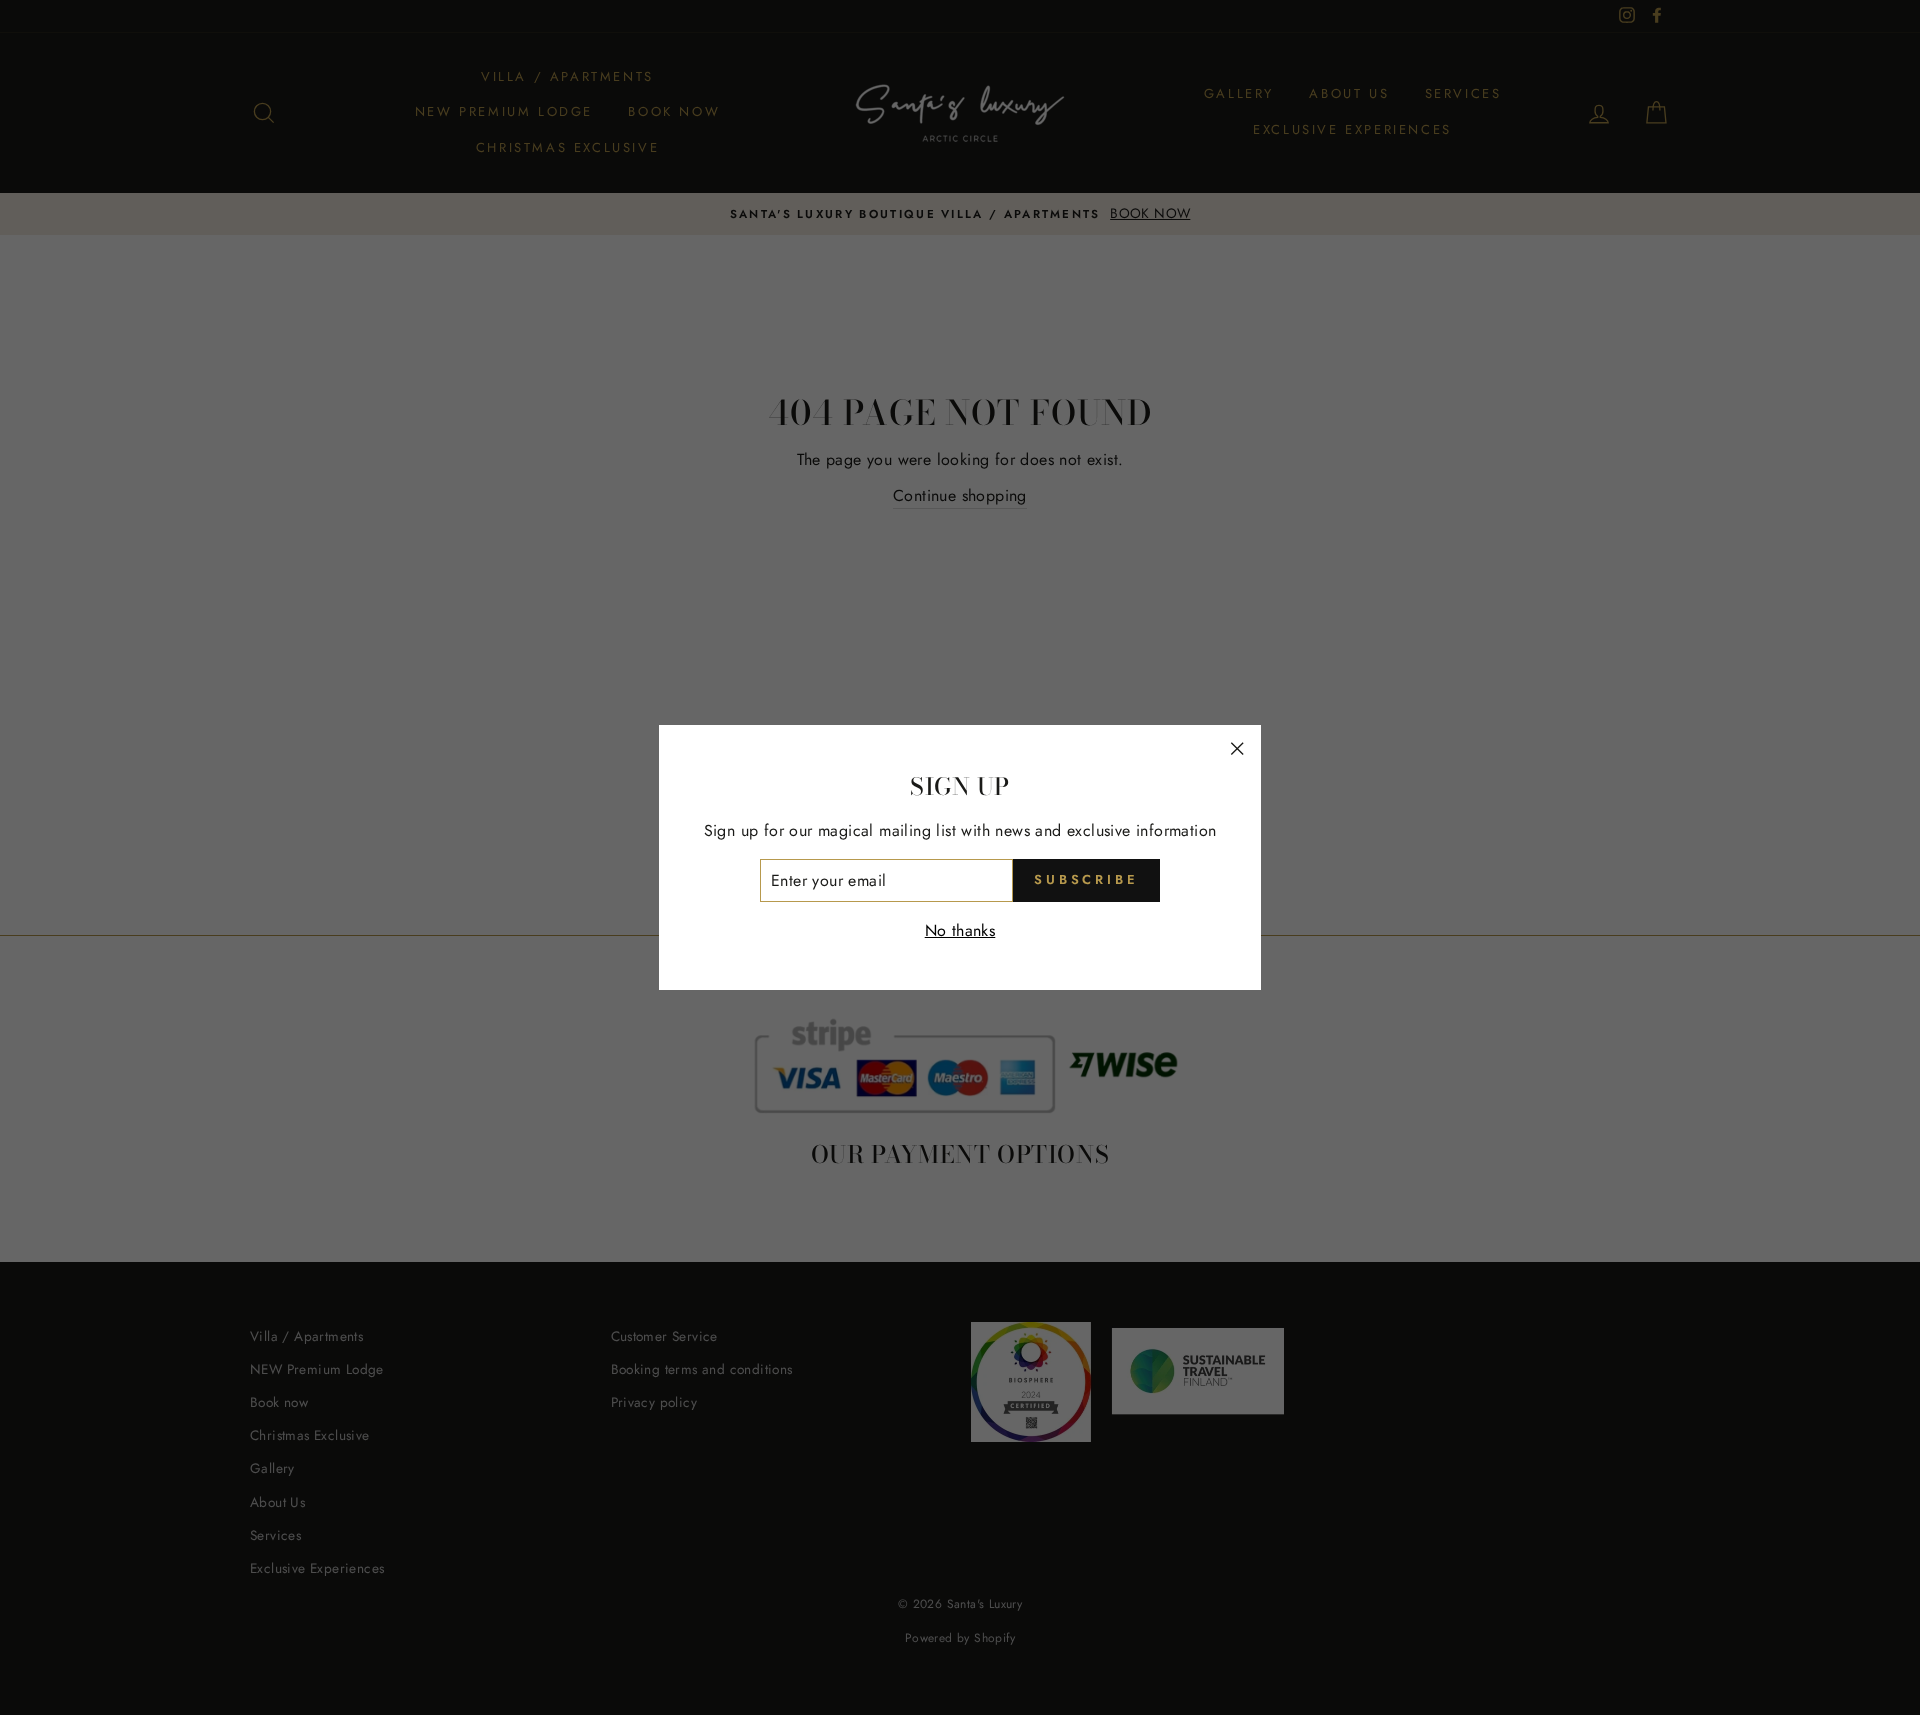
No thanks (960, 930)
